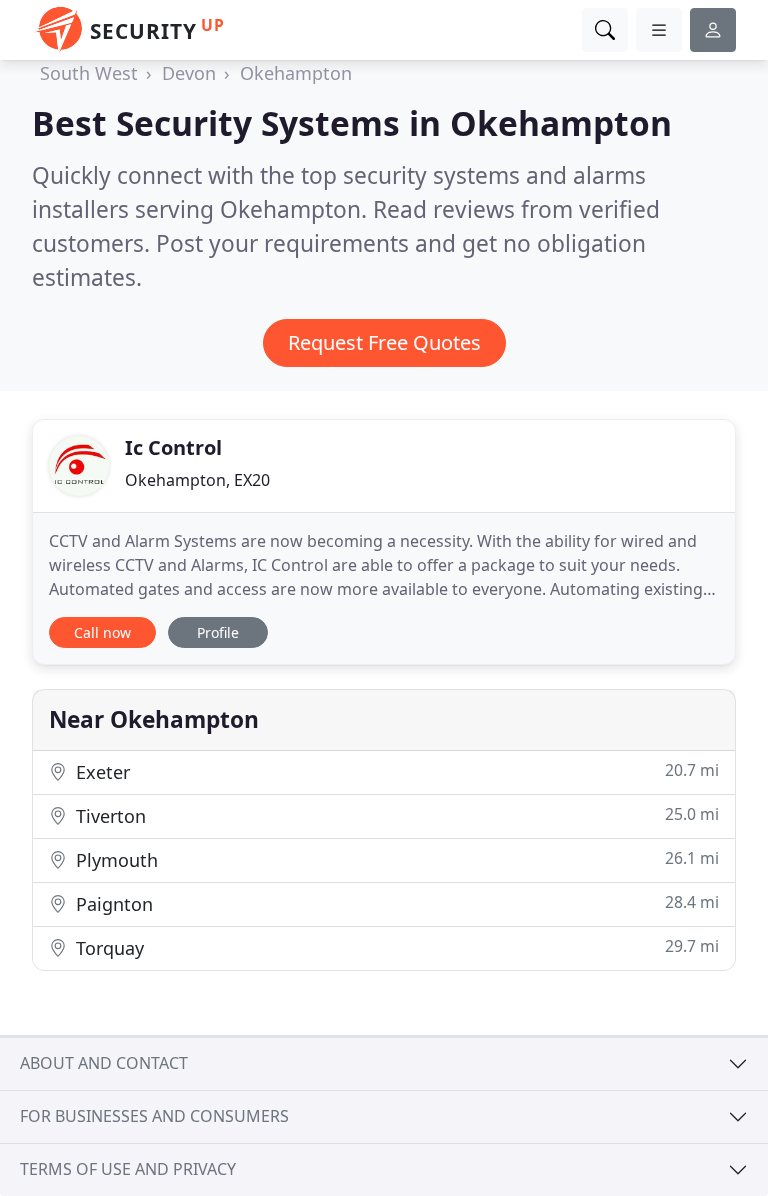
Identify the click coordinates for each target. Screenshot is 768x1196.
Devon (189, 73)
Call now (102, 632)
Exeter (395, 771)
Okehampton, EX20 (197, 480)
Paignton (395, 903)
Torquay (395, 947)
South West (89, 73)
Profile (218, 632)
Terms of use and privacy (128, 1169)
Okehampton (296, 73)
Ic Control (173, 447)
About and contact (104, 1063)
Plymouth (395, 859)
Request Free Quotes (384, 342)
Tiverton (395, 815)
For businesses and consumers (154, 1116)
